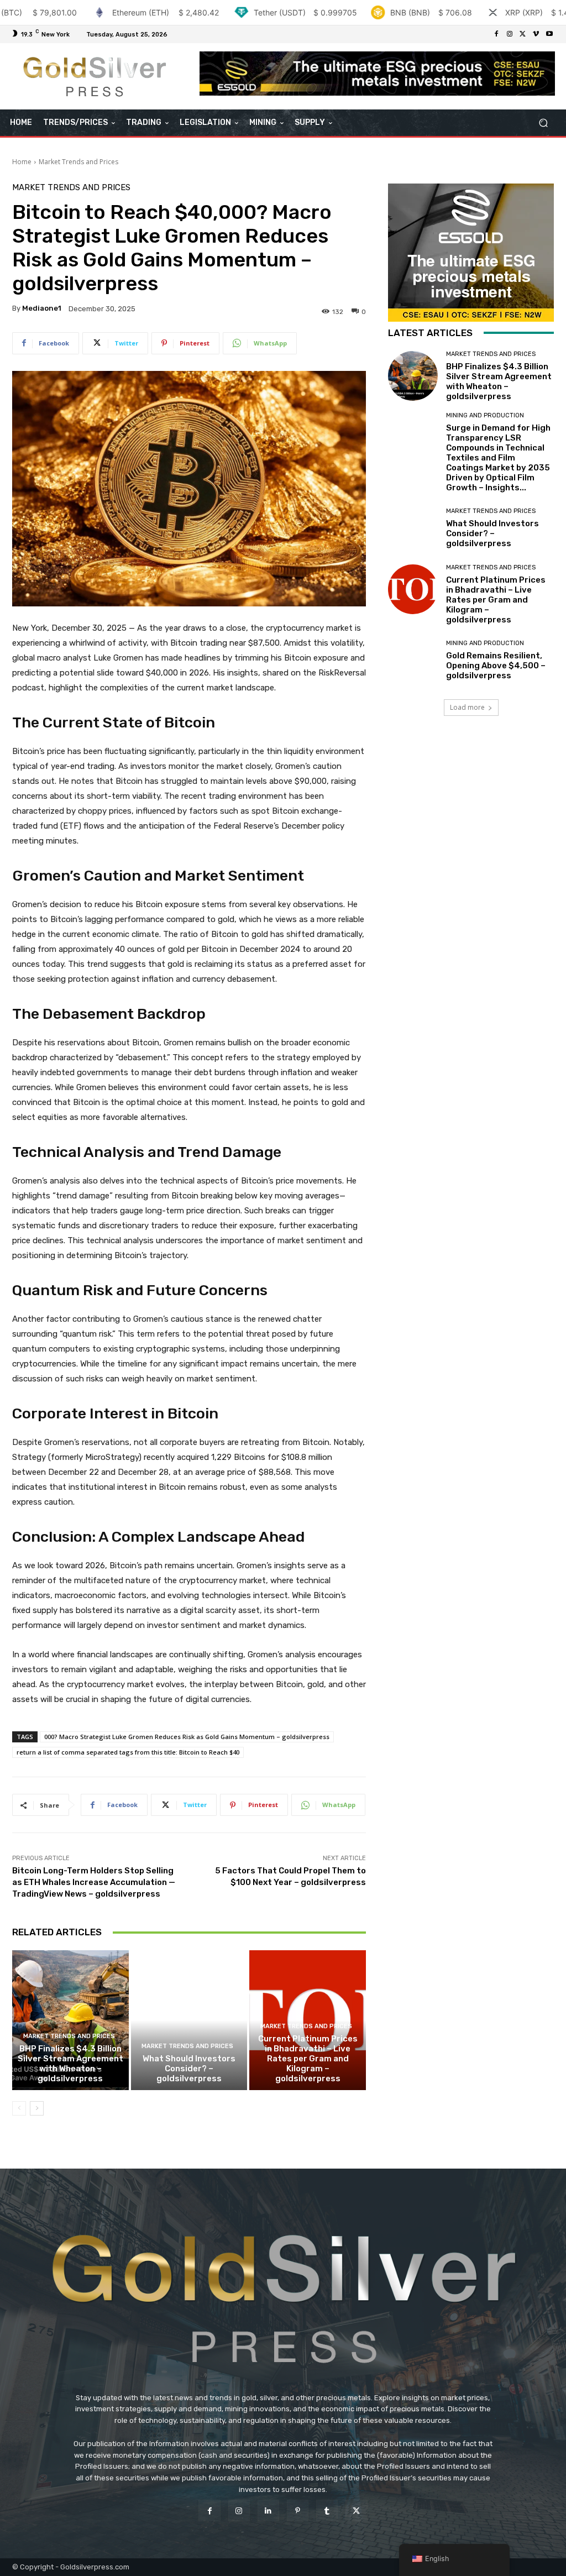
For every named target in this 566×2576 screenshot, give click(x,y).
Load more (467, 707)
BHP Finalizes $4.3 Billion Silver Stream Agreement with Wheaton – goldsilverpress (70, 2064)
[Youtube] (549, 34)
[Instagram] (510, 34)
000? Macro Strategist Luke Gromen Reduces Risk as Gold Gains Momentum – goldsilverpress (187, 1737)
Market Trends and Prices (78, 162)
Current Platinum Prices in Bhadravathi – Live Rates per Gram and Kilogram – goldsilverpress (308, 2059)
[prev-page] (19, 2108)
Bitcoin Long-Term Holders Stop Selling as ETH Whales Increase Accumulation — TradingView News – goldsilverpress (94, 1882)
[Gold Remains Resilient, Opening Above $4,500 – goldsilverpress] (413, 661)
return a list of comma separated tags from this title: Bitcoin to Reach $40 (128, 1752)
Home (22, 162)
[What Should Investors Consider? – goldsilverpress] (189, 2020)
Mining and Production (485, 415)
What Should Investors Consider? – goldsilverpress (189, 2069)
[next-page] (37, 2108)
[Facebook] (496, 34)
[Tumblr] (327, 2510)
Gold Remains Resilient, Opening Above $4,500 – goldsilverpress (496, 666)
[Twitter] (523, 34)
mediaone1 (42, 308)
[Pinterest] (298, 2510)
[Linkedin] (268, 2510)
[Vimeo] (536, 34)
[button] (543, 123)
